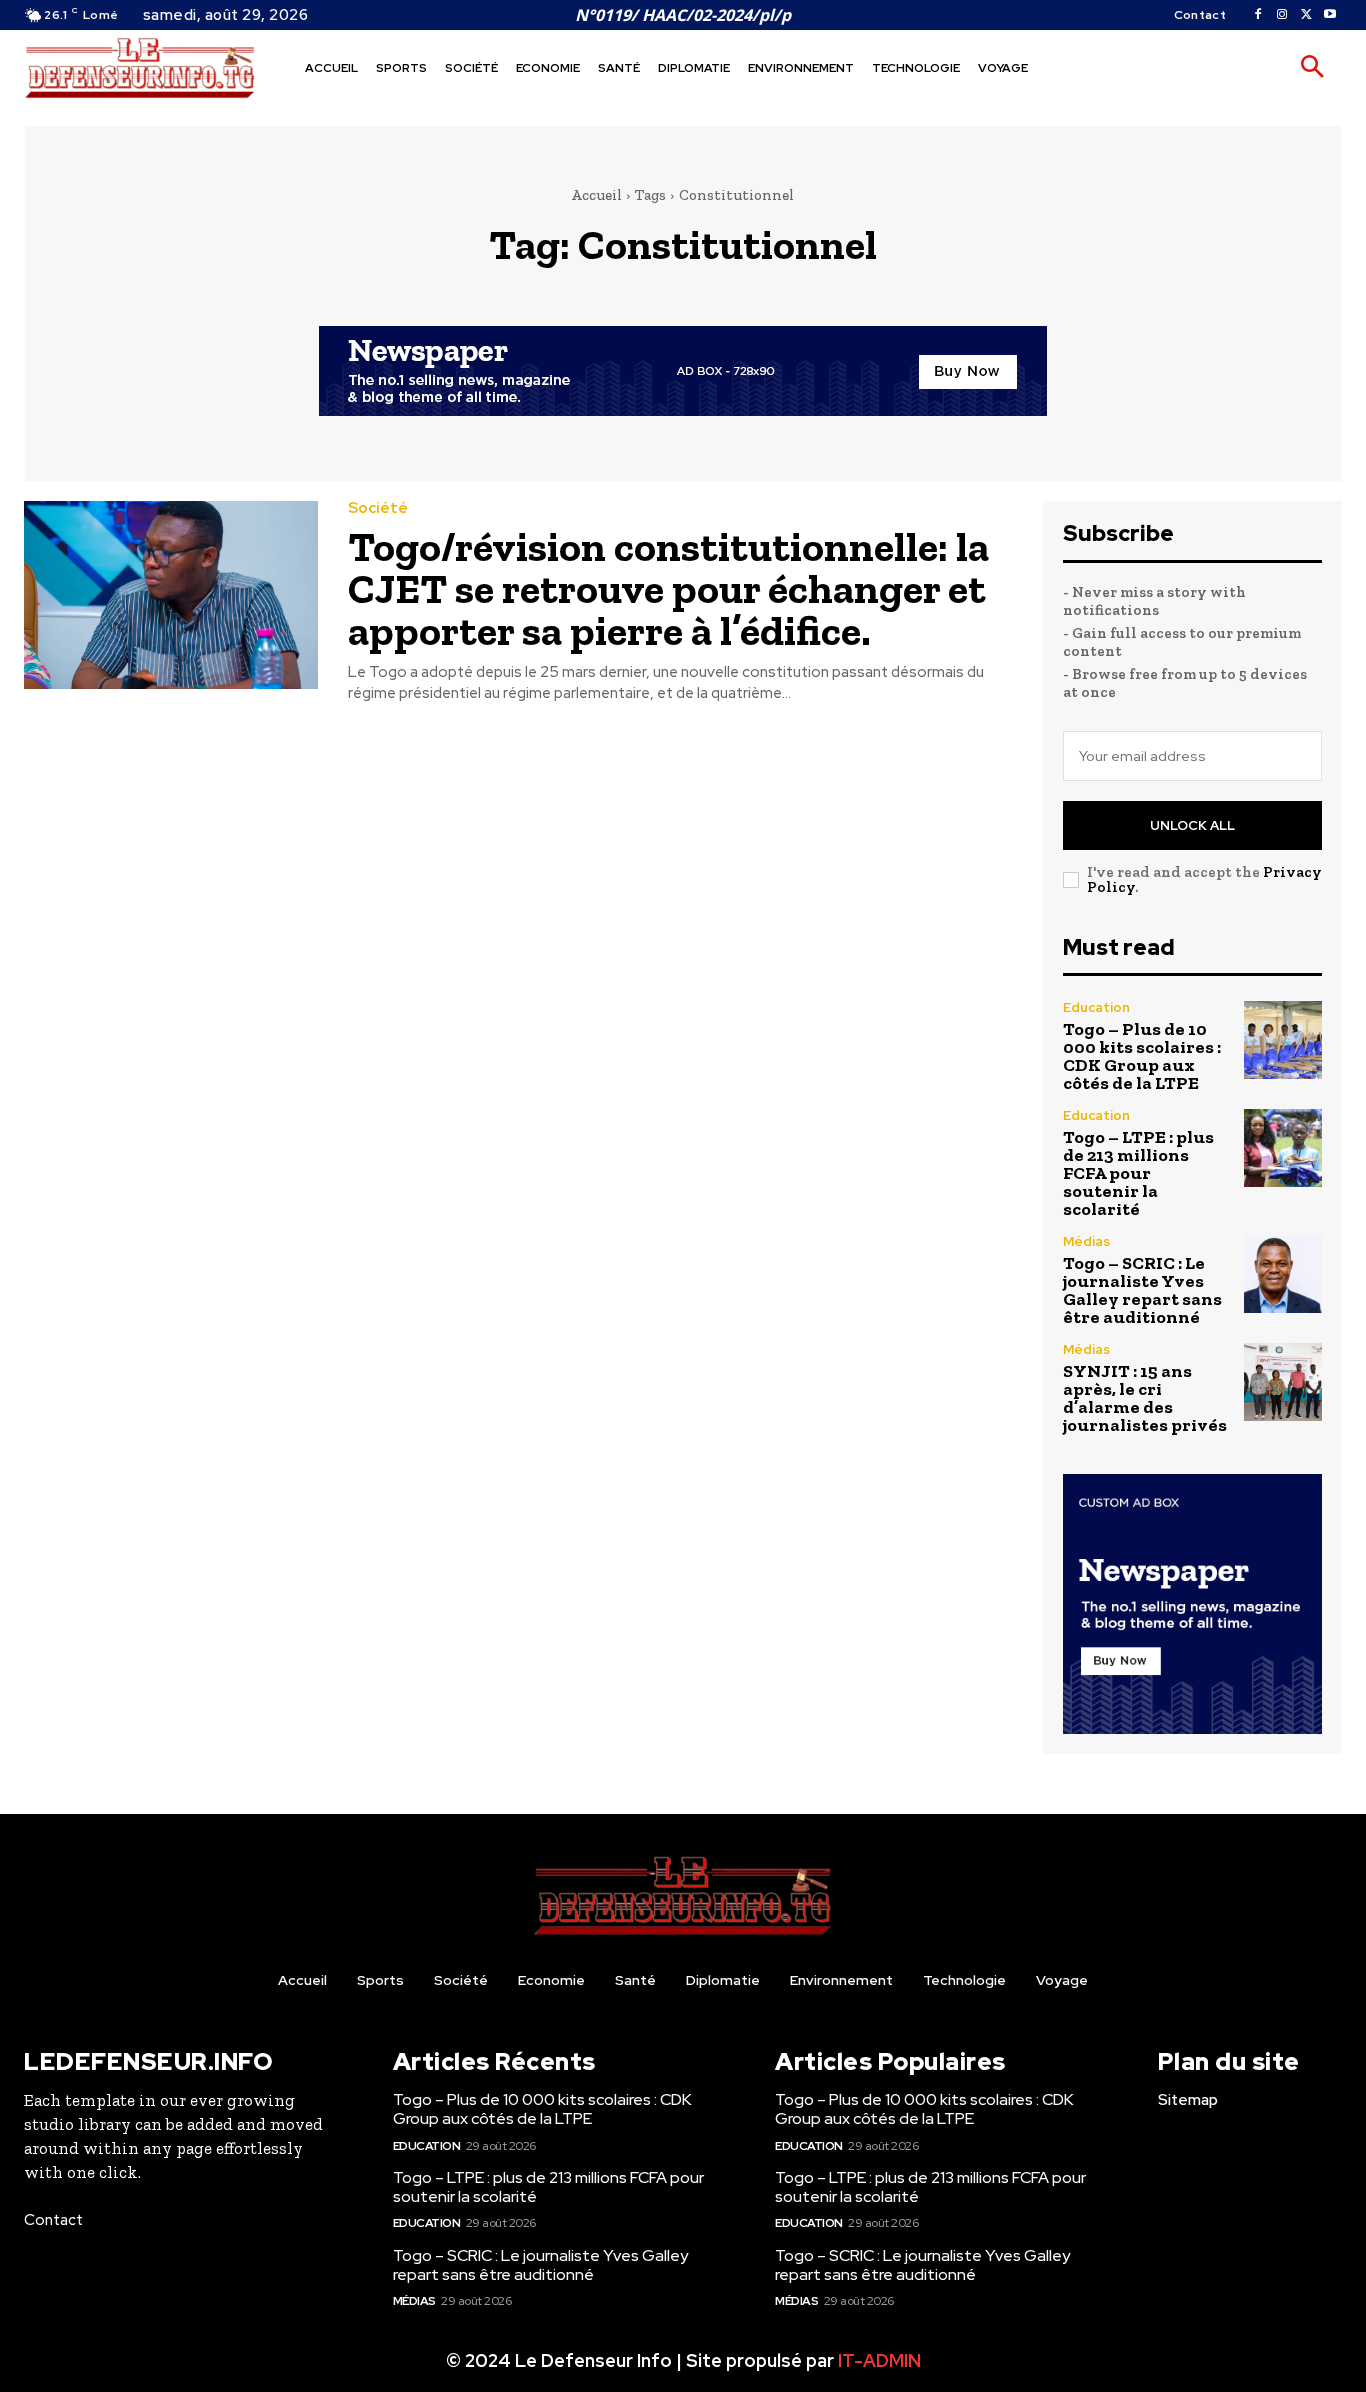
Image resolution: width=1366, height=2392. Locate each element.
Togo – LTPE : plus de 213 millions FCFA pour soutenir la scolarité (1138, 1173)
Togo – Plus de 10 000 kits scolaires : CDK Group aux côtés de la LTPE (1142, 1056)
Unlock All (1192, 825)
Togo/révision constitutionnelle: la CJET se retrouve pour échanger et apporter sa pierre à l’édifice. (668, 588)
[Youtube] (1330, 15)
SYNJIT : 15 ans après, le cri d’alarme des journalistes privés (1145, 1398)
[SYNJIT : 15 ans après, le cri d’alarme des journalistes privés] (1283, 1382)
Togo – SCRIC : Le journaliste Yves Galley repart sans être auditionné (1142, 1290)
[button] (1312, 68)
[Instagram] (1282, 15)
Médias (1086, 1241)
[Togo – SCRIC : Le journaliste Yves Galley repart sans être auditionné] (1283, 1274)
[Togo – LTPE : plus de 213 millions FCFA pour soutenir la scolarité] (1283, 1148)
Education (1096, 1007)
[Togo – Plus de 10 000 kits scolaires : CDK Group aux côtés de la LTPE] (1283, 1040)
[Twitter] (1306, 15)
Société (378, 508)
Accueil (596, 195)
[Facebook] (1258, 15)
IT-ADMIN (879, 2360)
